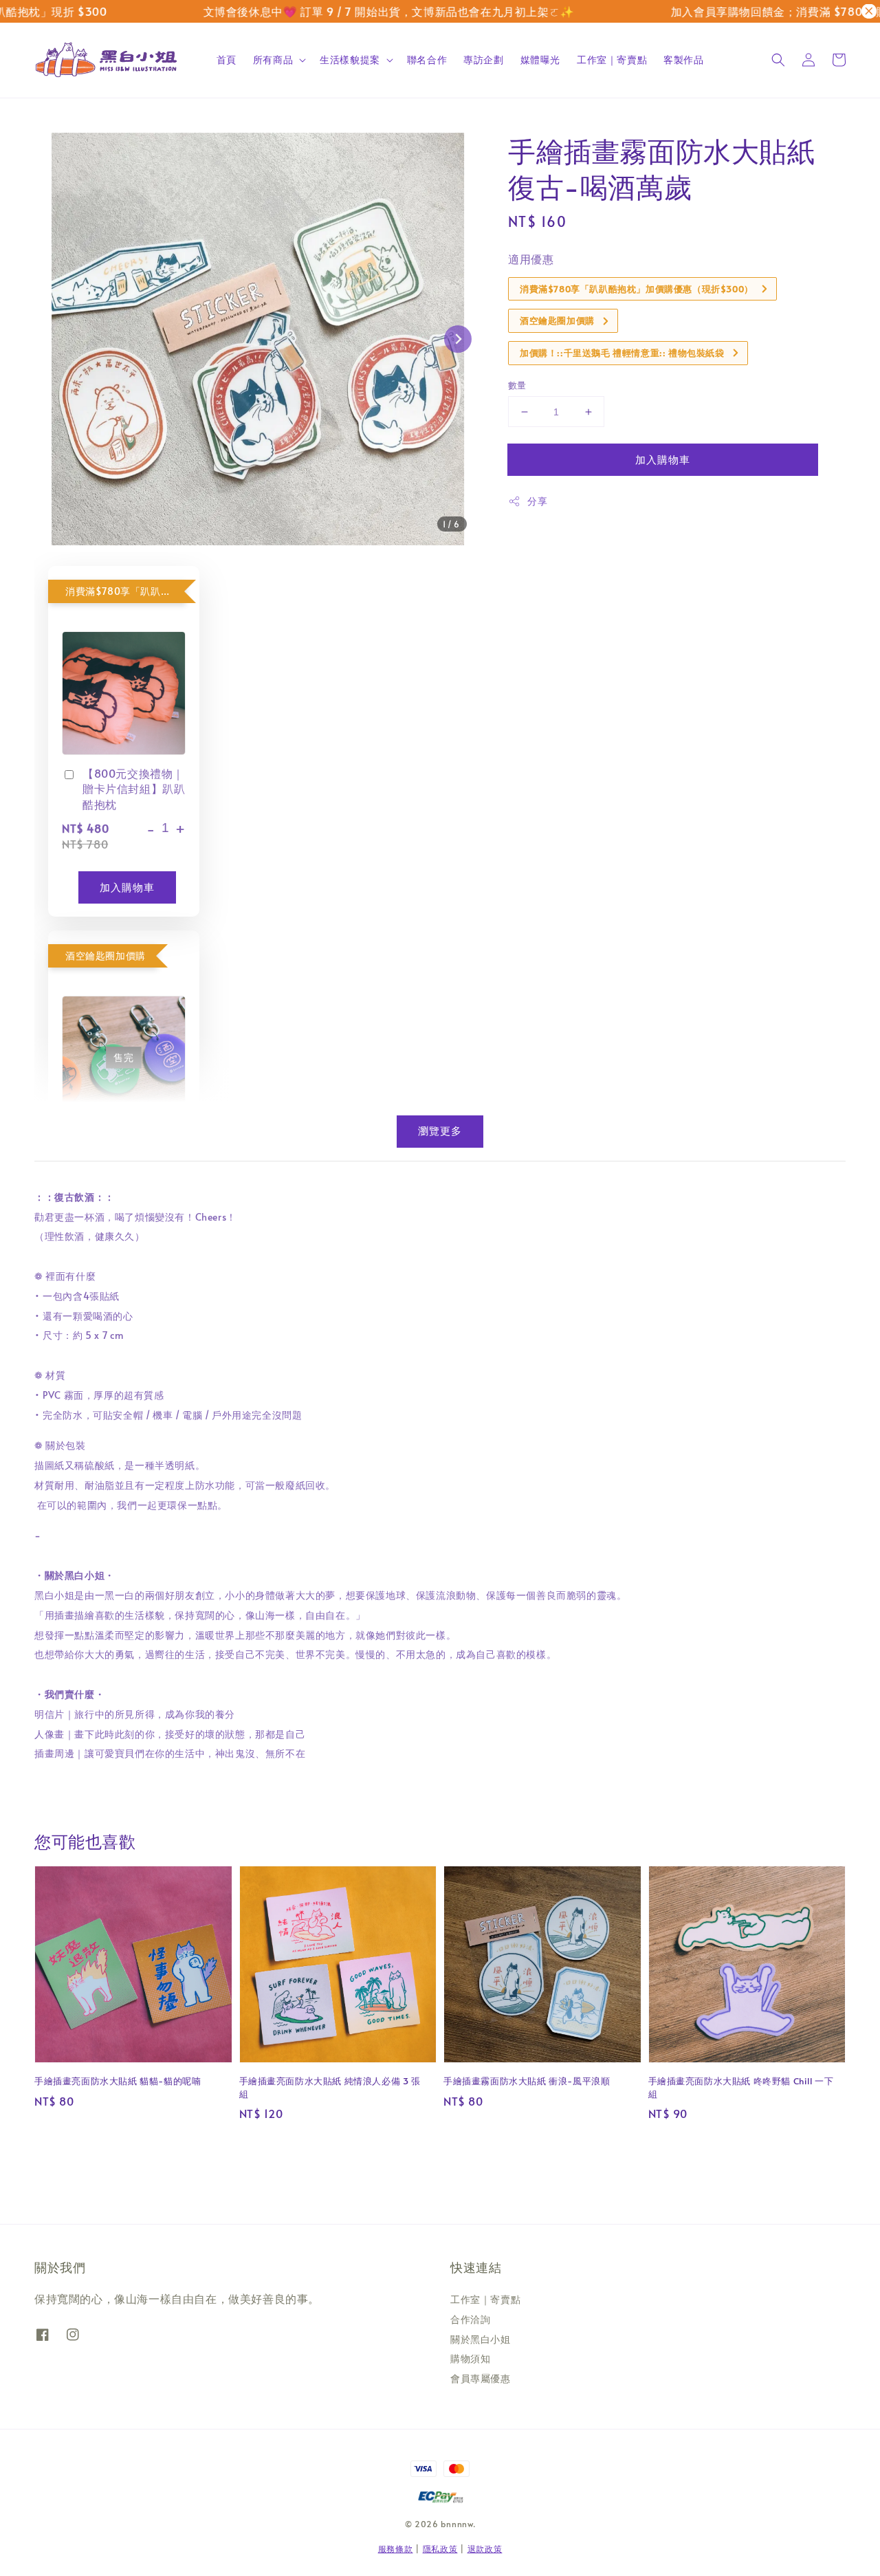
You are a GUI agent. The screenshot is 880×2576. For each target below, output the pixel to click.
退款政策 (485, 2548)
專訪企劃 (483, 59)
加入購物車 (663, 459)
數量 (517, 385)
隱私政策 (440, 2548)
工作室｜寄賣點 (612, 59)
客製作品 (683, 59)
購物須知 (470, 2358)
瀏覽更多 (440, 1130)
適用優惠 (531, 259)
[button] (778, 60)
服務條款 (396, 2548)
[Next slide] (458, 339)
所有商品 (273, 60)
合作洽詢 (470, 2319)
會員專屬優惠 (481, 2378)
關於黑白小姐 (481, 2339)
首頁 (227, 59)
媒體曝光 (540, 59)
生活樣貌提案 (350, 60)
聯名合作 (427, 59)
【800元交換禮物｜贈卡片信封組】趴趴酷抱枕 (134, 788)
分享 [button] (537, 501)
